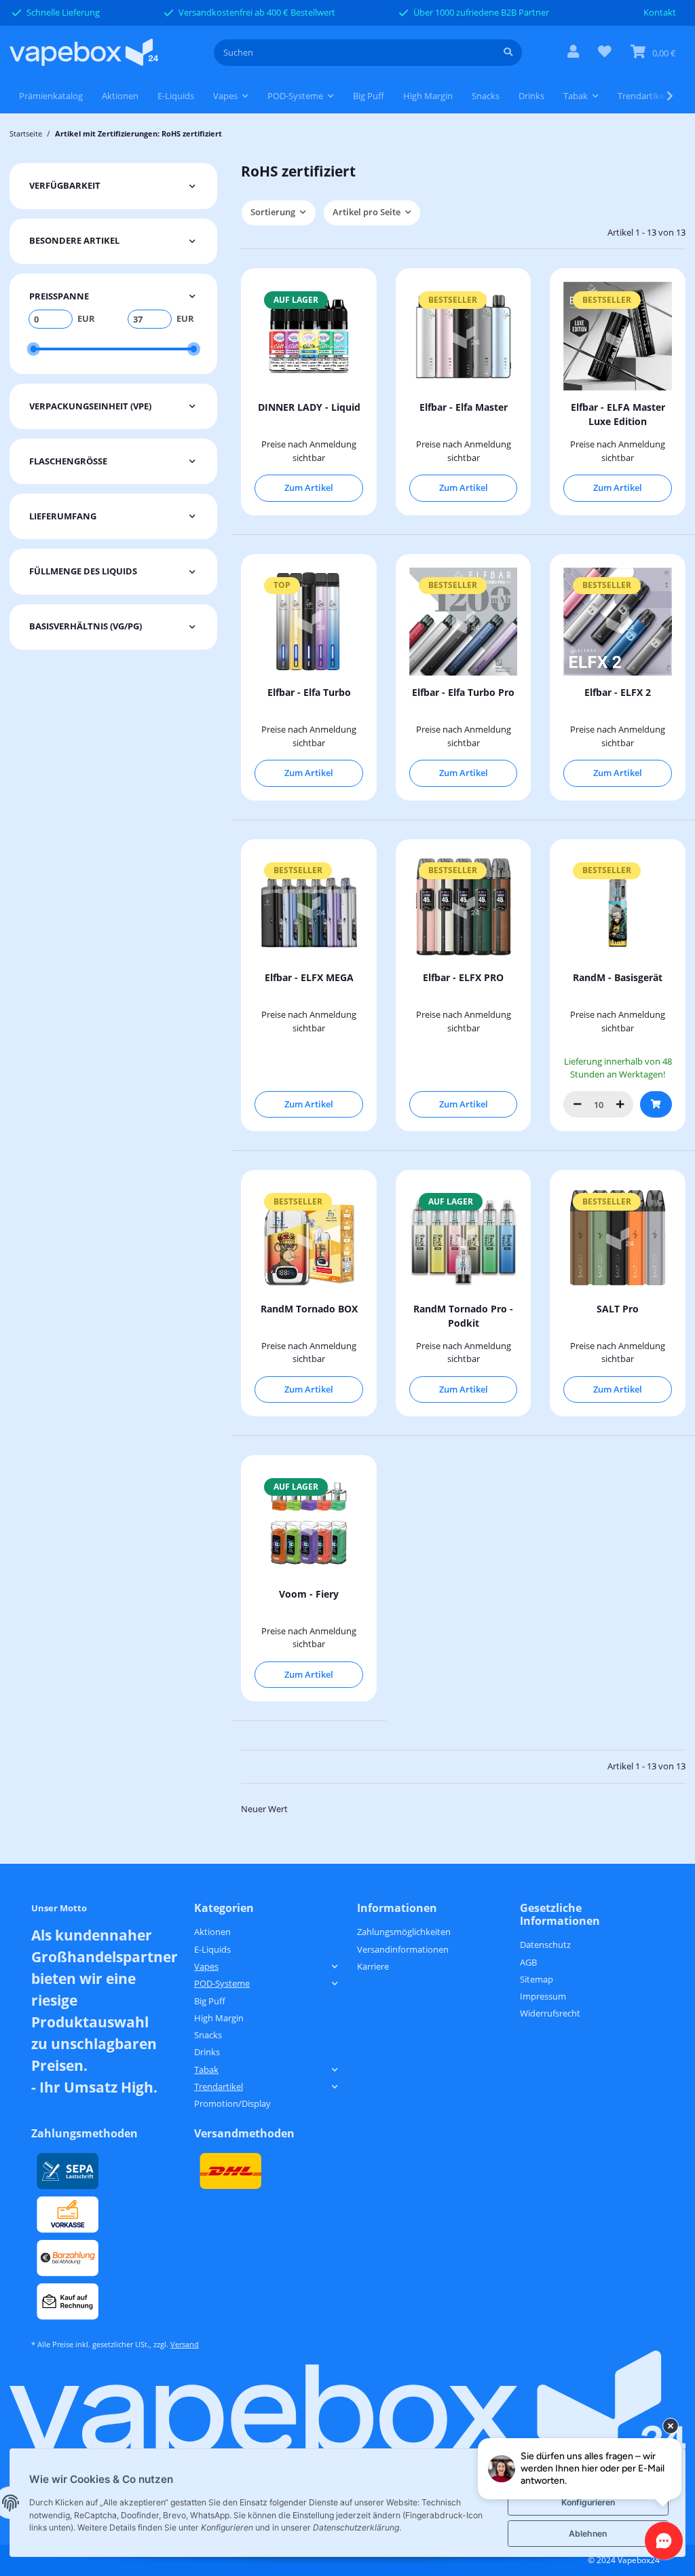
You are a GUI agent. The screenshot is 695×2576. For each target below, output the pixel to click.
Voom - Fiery (309, 1594)
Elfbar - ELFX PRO (463, 977)
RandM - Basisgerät (618, 977)
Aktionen (212, 1932)
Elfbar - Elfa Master (464, 407)
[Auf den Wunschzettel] (663, 861)
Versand (185, 2344)
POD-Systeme (222, 1983)
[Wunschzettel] (605, 53)
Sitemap (537, 1979)
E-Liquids (212, 1949)
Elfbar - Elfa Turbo (309, 692)
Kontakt (660, 12)
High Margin (219, 2018)
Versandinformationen (403, 1949)
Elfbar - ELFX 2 (618, 692)
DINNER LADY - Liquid (309, 407)
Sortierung (273, 212)
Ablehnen (588, 2534)
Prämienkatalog (51, 96)
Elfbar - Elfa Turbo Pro (463, 692)
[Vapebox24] (84, 53)
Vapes (206, 1966)
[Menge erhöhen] (620, 1104)
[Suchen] (508, 53)
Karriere (373, 1966)
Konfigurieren (588, 2502)
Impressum (543, 1996)
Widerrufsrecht (550, 2013)
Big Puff (210, 2001)
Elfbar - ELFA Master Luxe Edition (618, 414)
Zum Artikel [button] (309, 487)
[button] (573, 53)
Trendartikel (219, 2086)
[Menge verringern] (577, 1104)
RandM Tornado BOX (309, 1309)
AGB (528, 1962)
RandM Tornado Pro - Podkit (463, 1316)
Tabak (206, 2069)
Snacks (208, 2035)
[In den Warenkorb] (656, 1104)
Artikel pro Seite (367, 212)
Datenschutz (545, 1945)
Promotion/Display (232, 2103)
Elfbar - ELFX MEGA (309, 977)
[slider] (33, 349)
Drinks (207, 2052)
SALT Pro (618, 1309)
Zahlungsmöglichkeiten (404, 1932)
